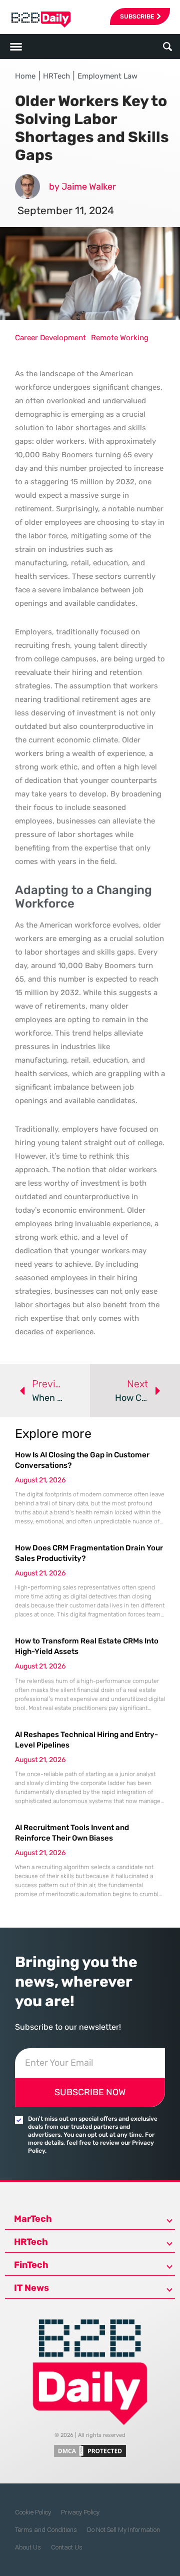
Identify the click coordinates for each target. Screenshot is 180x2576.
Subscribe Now (90, 2092)
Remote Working (120, 338)
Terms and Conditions (46, 2530)
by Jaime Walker (82, 187)
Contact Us (67, 2547)
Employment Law (107, 76)
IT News (31, 2288)
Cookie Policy (33, 2512)
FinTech (31, 2265)
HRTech (56, 76)
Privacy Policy (80, 2512)
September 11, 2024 (66, 210)
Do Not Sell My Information (123, 2530)
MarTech (33, 2219)
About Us (28, 2547)
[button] (168, 47)
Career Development (50, 338)
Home (25, 76)
